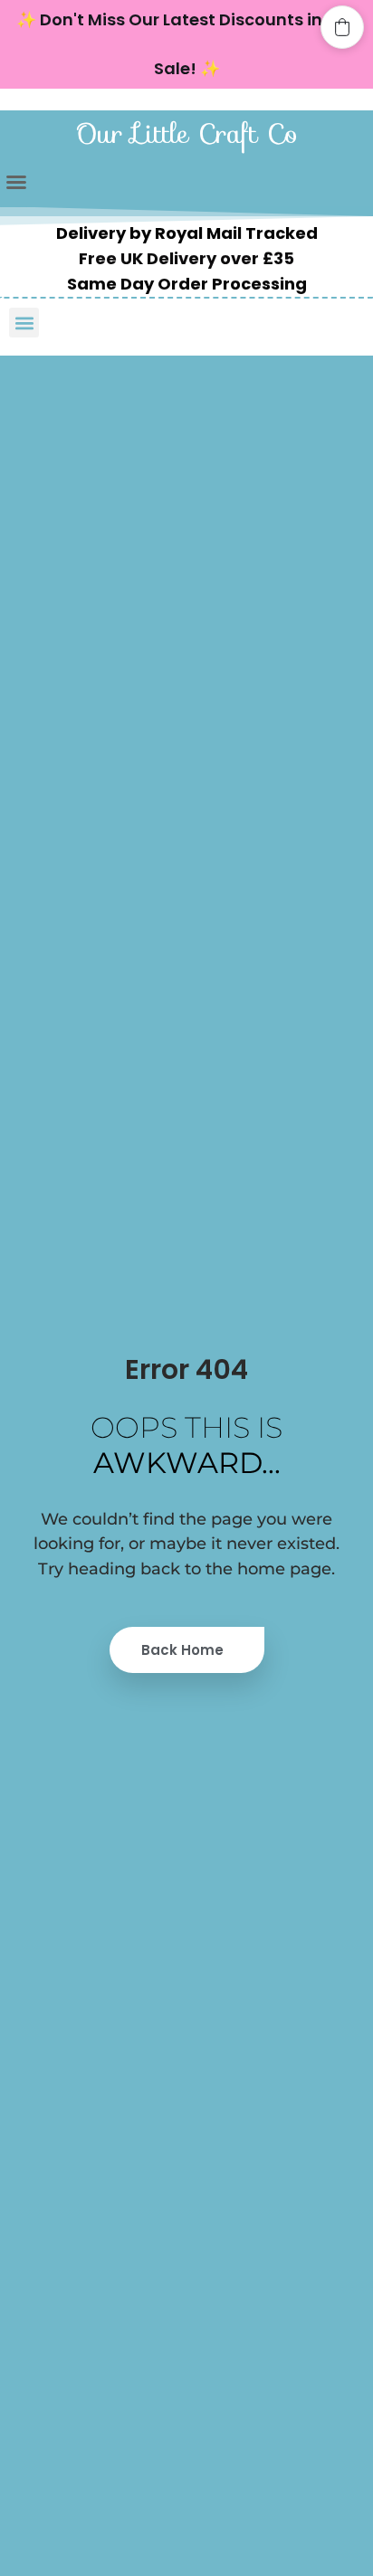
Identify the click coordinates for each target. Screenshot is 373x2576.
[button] (16, 182)
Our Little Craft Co (187, 133)
